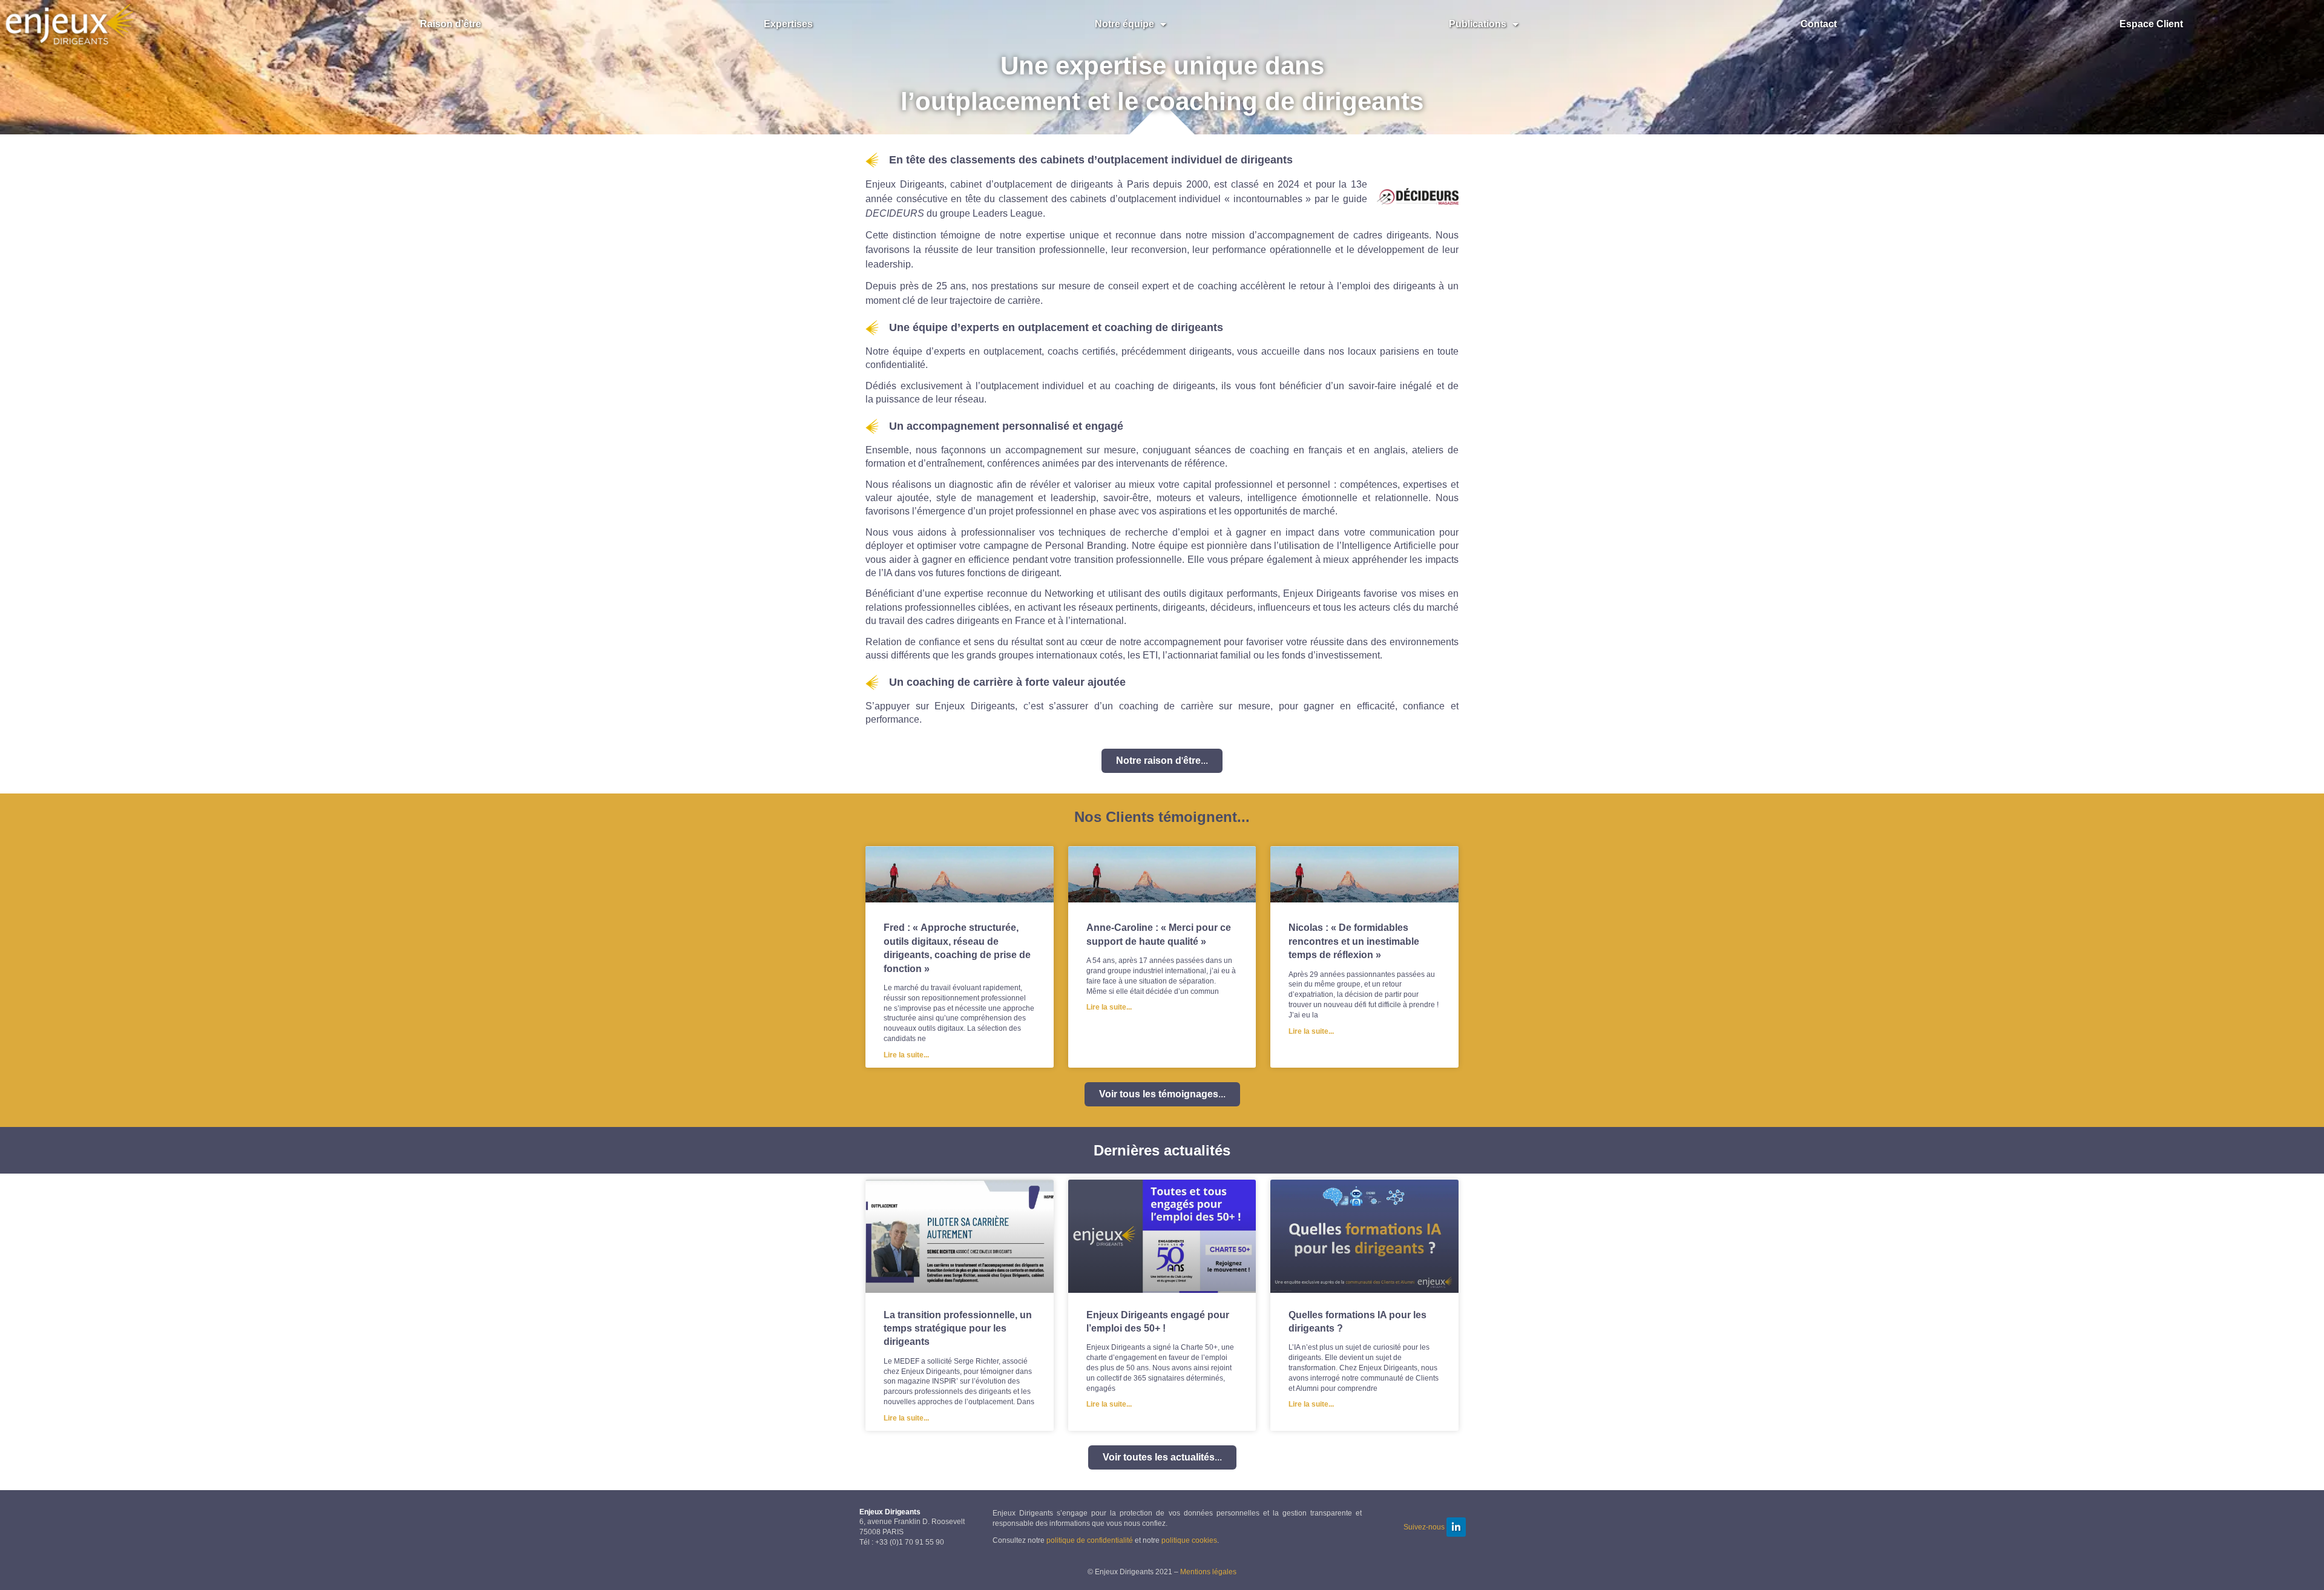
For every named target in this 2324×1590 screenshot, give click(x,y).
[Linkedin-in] (1456, 1527)
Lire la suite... (906, 1055)
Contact (1819, 24)
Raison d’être (451, 24)
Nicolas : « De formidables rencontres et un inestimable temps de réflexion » (1354, 941)
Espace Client (2151, 24)
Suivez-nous (1424, 1527)
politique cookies (1189, 1540)
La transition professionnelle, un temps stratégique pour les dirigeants (958, 1329)
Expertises (788, 24)
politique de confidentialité (1090, 1540)
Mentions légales (1208, 1572)
